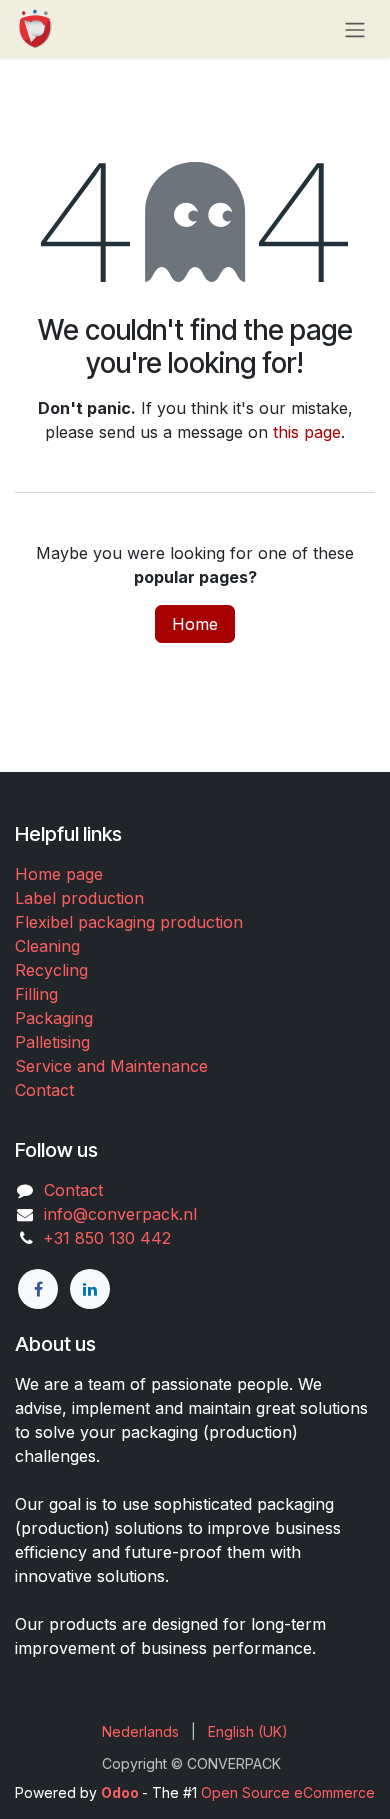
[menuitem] (140, 1731)
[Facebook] (38, 1289)
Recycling (51, 970)
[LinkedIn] (90, 1289)
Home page (59, 874)
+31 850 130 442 (102, 1238)
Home (195, 624)
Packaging (54, 1018)
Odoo (121, 1792)
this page (307, 432)
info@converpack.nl (120, 1214)
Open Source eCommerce (288, 1792)
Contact (44, 1090)
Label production (79, 898)
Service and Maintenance (111, 1066)
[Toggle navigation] (355, 29)
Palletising (52, 1042)
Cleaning (47, 946)
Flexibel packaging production (129, 922)
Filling (36, 994)
